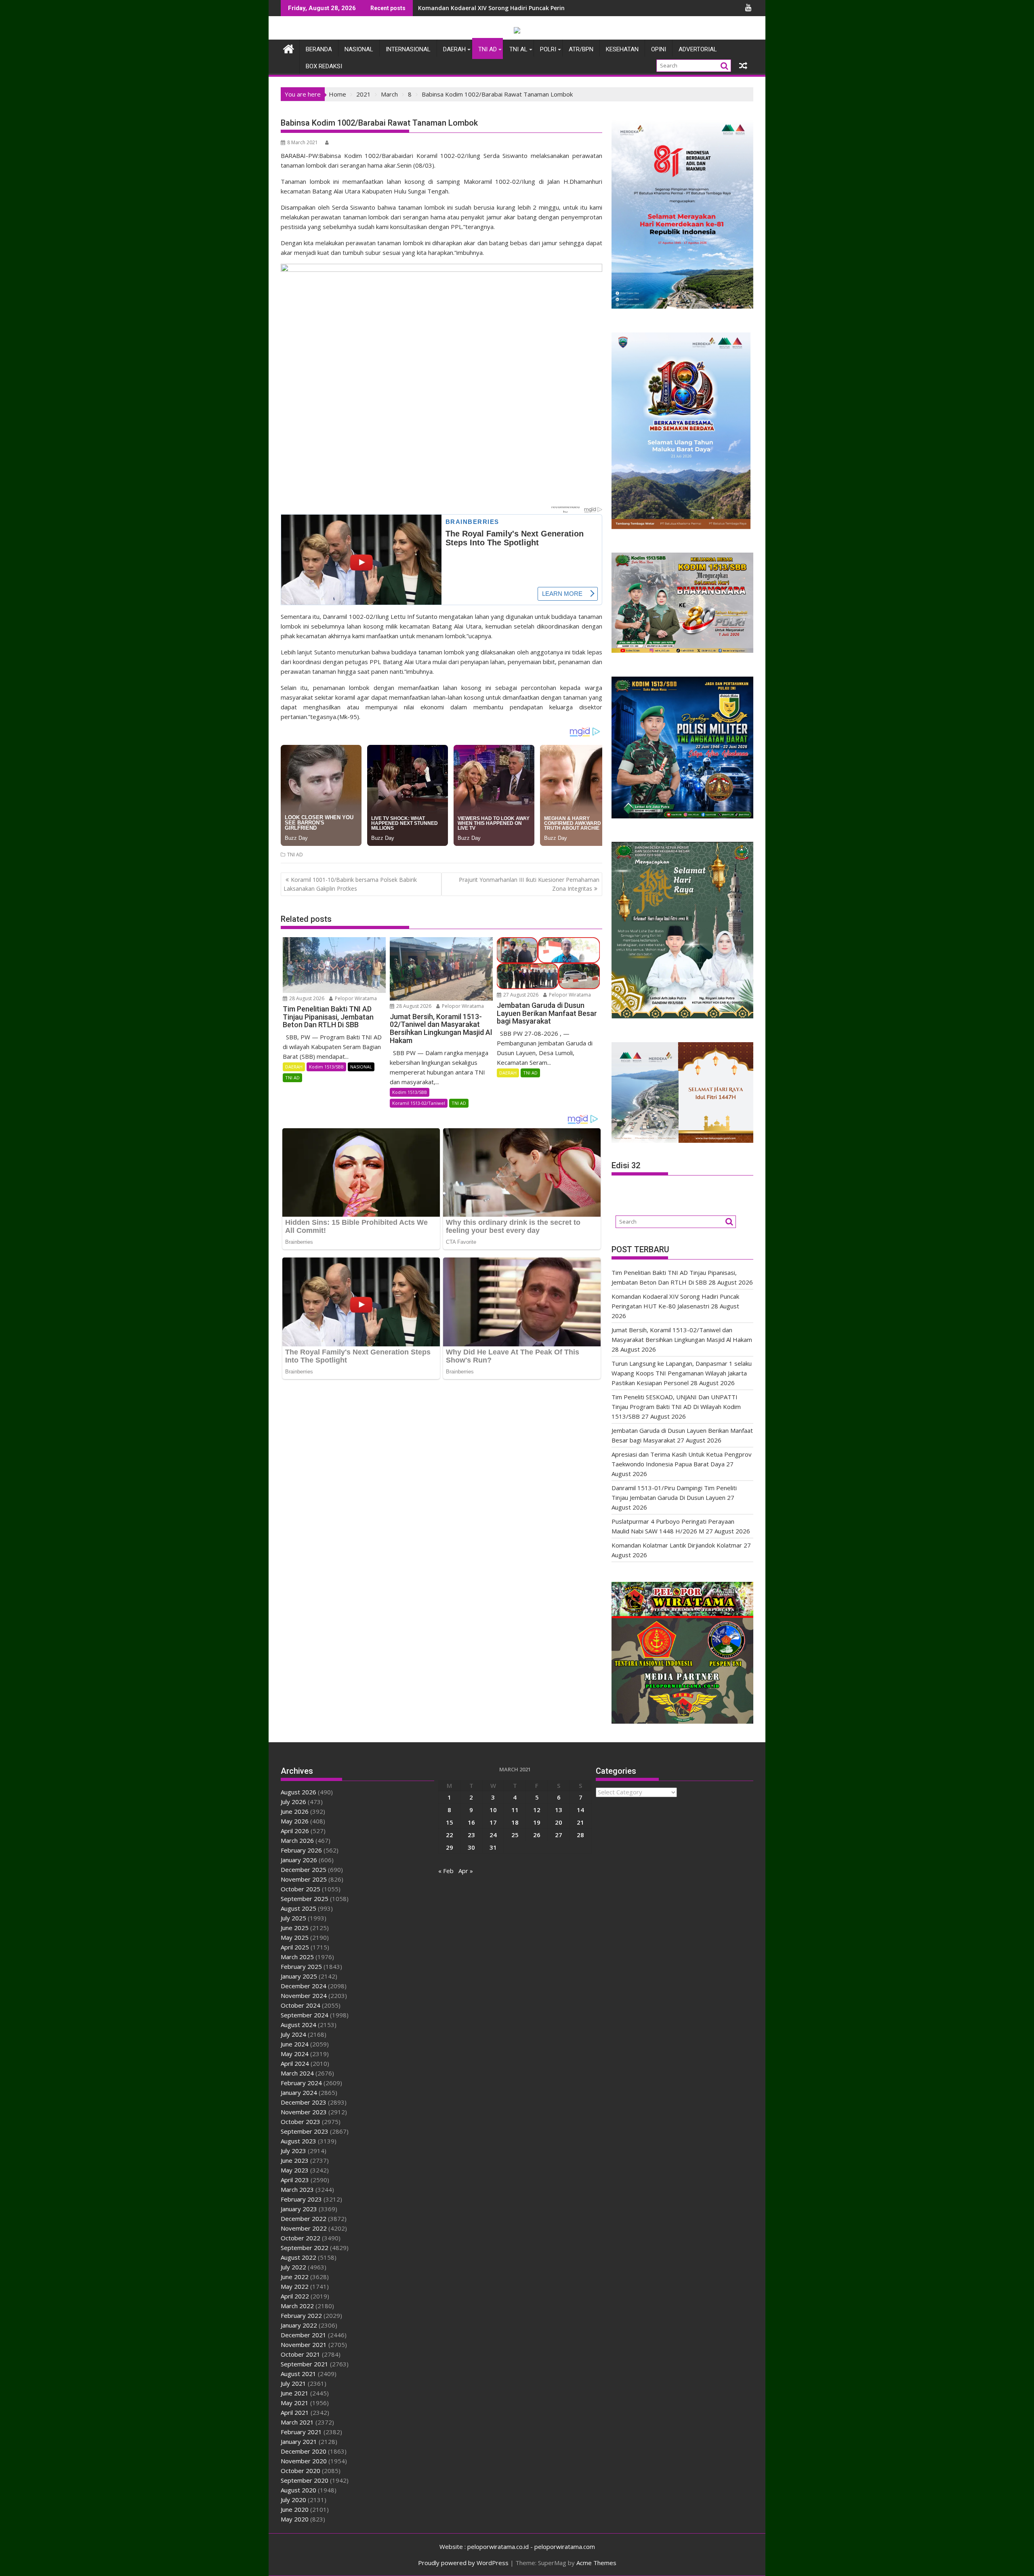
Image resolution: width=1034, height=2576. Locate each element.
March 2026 (297, 1840)
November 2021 (304, 2345)
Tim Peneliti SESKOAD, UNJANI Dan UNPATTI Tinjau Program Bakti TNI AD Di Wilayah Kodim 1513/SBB (676, 1407)
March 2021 (297, 2422)
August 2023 (298, 2141)
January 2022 (299, 2325)
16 (471, 1822)
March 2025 (297, 1957)
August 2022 (298, 2257)
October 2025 (301, 1889)
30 (471, 1847)
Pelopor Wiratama (355, 998)
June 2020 (295, 2509)
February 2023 (301, 2199)
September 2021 (305, 2364)
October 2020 (301, 2471)
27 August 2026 (520, 995)
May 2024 (295, 2054)
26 (537, 1835)
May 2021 (295, 2403)
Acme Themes (596, 2563)
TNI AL (518, 49)
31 (493, 1847)
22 (450, 1835)
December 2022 (304, 2219)
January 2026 (299, 1860)
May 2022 (295, 2286)
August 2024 (298, 2025)
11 (515, 1810)
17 (493, 1822)
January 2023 (299, 2209)
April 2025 (295, 1947)
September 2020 (305, 2480)
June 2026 (295, 1811)
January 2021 (299, 2441)
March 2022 (297, 2306)
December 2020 (304, 2451)
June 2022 (295, 2277)
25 (515, 1835)
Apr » (466, 1871)
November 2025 (304, 1879)
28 (580, 1835)
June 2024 (295, 2044)
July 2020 (293, 2500)
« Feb (446, 1871)
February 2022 (301, 2315)
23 (471, 1835)
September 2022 (305, 2248)
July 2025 (293, 1918)
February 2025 (301, 1966)
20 (559, 1822)
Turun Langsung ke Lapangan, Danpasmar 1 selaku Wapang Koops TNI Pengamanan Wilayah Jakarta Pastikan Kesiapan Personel (682, 1373)
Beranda (319, 49)
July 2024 (293, 2034)
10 (493, 1810)
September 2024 (305, 2015)
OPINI (659, 49)
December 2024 (304, 1986)
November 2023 (304, 2112)
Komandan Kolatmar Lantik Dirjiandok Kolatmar (677, 1545)
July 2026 (293, 1802)
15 (450, 1822)
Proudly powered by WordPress (463, 2563)
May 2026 (295, 1821)
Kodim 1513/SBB (326, 1067)
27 (559, 1835)
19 (537, 1822)
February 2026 (301, 1850)
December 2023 (304, 2102)
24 (493, 1835)
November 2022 (304, 2228)
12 (537, 1810)
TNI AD (488, 49)
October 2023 (301, 2122)
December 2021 (304, 2335)
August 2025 (298, 1908)
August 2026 (298, 1792)
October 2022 (301, 2238)
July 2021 (293, 2383)
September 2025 (305, 1899)
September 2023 (305, 2131)
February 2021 (301, 2432)
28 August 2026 (306, 998)
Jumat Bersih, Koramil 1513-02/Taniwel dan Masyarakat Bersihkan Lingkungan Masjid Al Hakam (554, 8)
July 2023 (293, 2151)
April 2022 (295, 2296)
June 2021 (295, 2393)
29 (450, 1847)
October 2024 (301, 2005)
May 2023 (295, 2170)
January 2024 (299, 2092)
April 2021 (295, 2412)
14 (580, 1810)
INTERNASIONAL (408, 49)
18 (515, 1822)
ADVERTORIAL (698, 49)
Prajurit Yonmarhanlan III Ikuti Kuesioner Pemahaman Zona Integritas (529, 884)
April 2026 (295, 1831)
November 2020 (304, 2461)
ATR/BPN (581, 49)
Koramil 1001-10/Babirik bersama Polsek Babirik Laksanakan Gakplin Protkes (350, 884)
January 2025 (299, 1976)
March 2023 (297, 2189)
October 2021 (301, 2354)
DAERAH (454, 49)
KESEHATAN (622, 49)
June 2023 (295, 2160)
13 (559, 1810)
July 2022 (293, 2267)
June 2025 (295, 1928)
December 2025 (304, 1869)
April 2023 (295, 2180)
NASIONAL (359, 49)
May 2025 (295, 1937)
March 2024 (297, 2073)
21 (580, 1822)
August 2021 (298, 2374)
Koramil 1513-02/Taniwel (419, 1103)
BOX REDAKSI (324, 66)
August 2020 (298, 2490)
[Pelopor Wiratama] (289, 48)
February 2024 (301, 2083)
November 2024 (304, 1996)
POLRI (548, 49)
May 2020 (295, 2519)
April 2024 (295, 2063)
